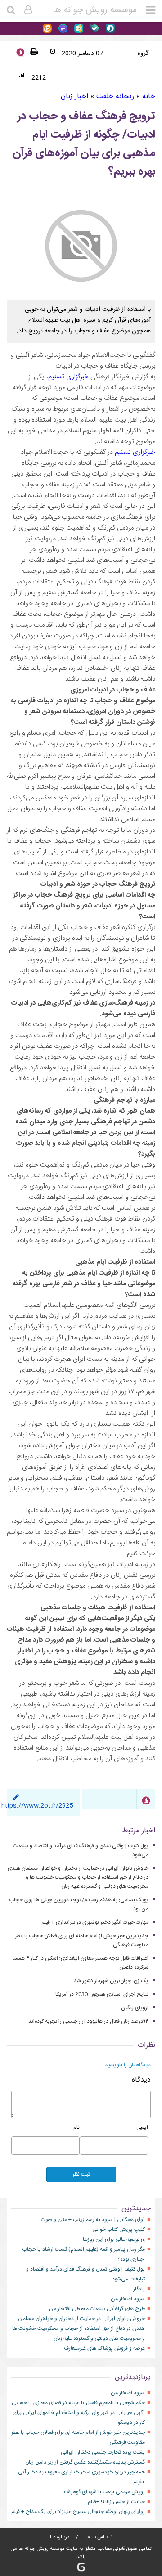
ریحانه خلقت (115, 96)
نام (76, 2127)
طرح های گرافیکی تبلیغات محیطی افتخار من (97, 2309)
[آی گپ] (78, 29)
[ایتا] (47, 29)
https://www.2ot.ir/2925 (37, 1806)
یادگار (139, 2289)
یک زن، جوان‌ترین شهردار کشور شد (111, 1981)
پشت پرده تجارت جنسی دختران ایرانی (103, 2452)
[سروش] (109, 29)
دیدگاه (141, 2080)
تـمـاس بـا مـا (98, 2537)
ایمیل (142, 2127)
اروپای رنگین (135, 2008)
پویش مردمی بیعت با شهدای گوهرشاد (104, 2492)
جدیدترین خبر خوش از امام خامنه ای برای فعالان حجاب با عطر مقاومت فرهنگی (78, 2437)
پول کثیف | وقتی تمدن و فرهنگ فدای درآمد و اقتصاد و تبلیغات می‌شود (85, 2274)
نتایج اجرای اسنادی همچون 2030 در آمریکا (102, 1994)
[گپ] (62, 29)
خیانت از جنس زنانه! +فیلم (116, 2502)
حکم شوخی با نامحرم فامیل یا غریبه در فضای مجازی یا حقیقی (78, 2403)
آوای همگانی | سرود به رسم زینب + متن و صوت (93, 2220)
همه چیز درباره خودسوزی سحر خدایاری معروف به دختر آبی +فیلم (81, 2477)
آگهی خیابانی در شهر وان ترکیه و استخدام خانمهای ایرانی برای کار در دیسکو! (79, 2418)
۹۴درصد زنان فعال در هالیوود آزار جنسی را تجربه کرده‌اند (88, 2021)
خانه (149, 96)
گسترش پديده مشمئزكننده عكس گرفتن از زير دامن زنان (85, 2462)
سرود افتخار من (128, 2299)
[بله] (93, 29)
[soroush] (20, 53)
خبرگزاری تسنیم (68, 377)
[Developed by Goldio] (81, 2567)
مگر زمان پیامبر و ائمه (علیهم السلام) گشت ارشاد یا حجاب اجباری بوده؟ (83, 2254)
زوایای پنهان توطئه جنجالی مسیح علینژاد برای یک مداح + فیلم (78, 2512)
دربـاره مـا (60, 2537)
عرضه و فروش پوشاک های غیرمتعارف (104, 2348)
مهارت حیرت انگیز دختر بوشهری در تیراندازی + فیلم (95, 1922)
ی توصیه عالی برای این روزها (114, 2239)
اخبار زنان (74, 96)
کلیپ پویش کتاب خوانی (119, 2230)
